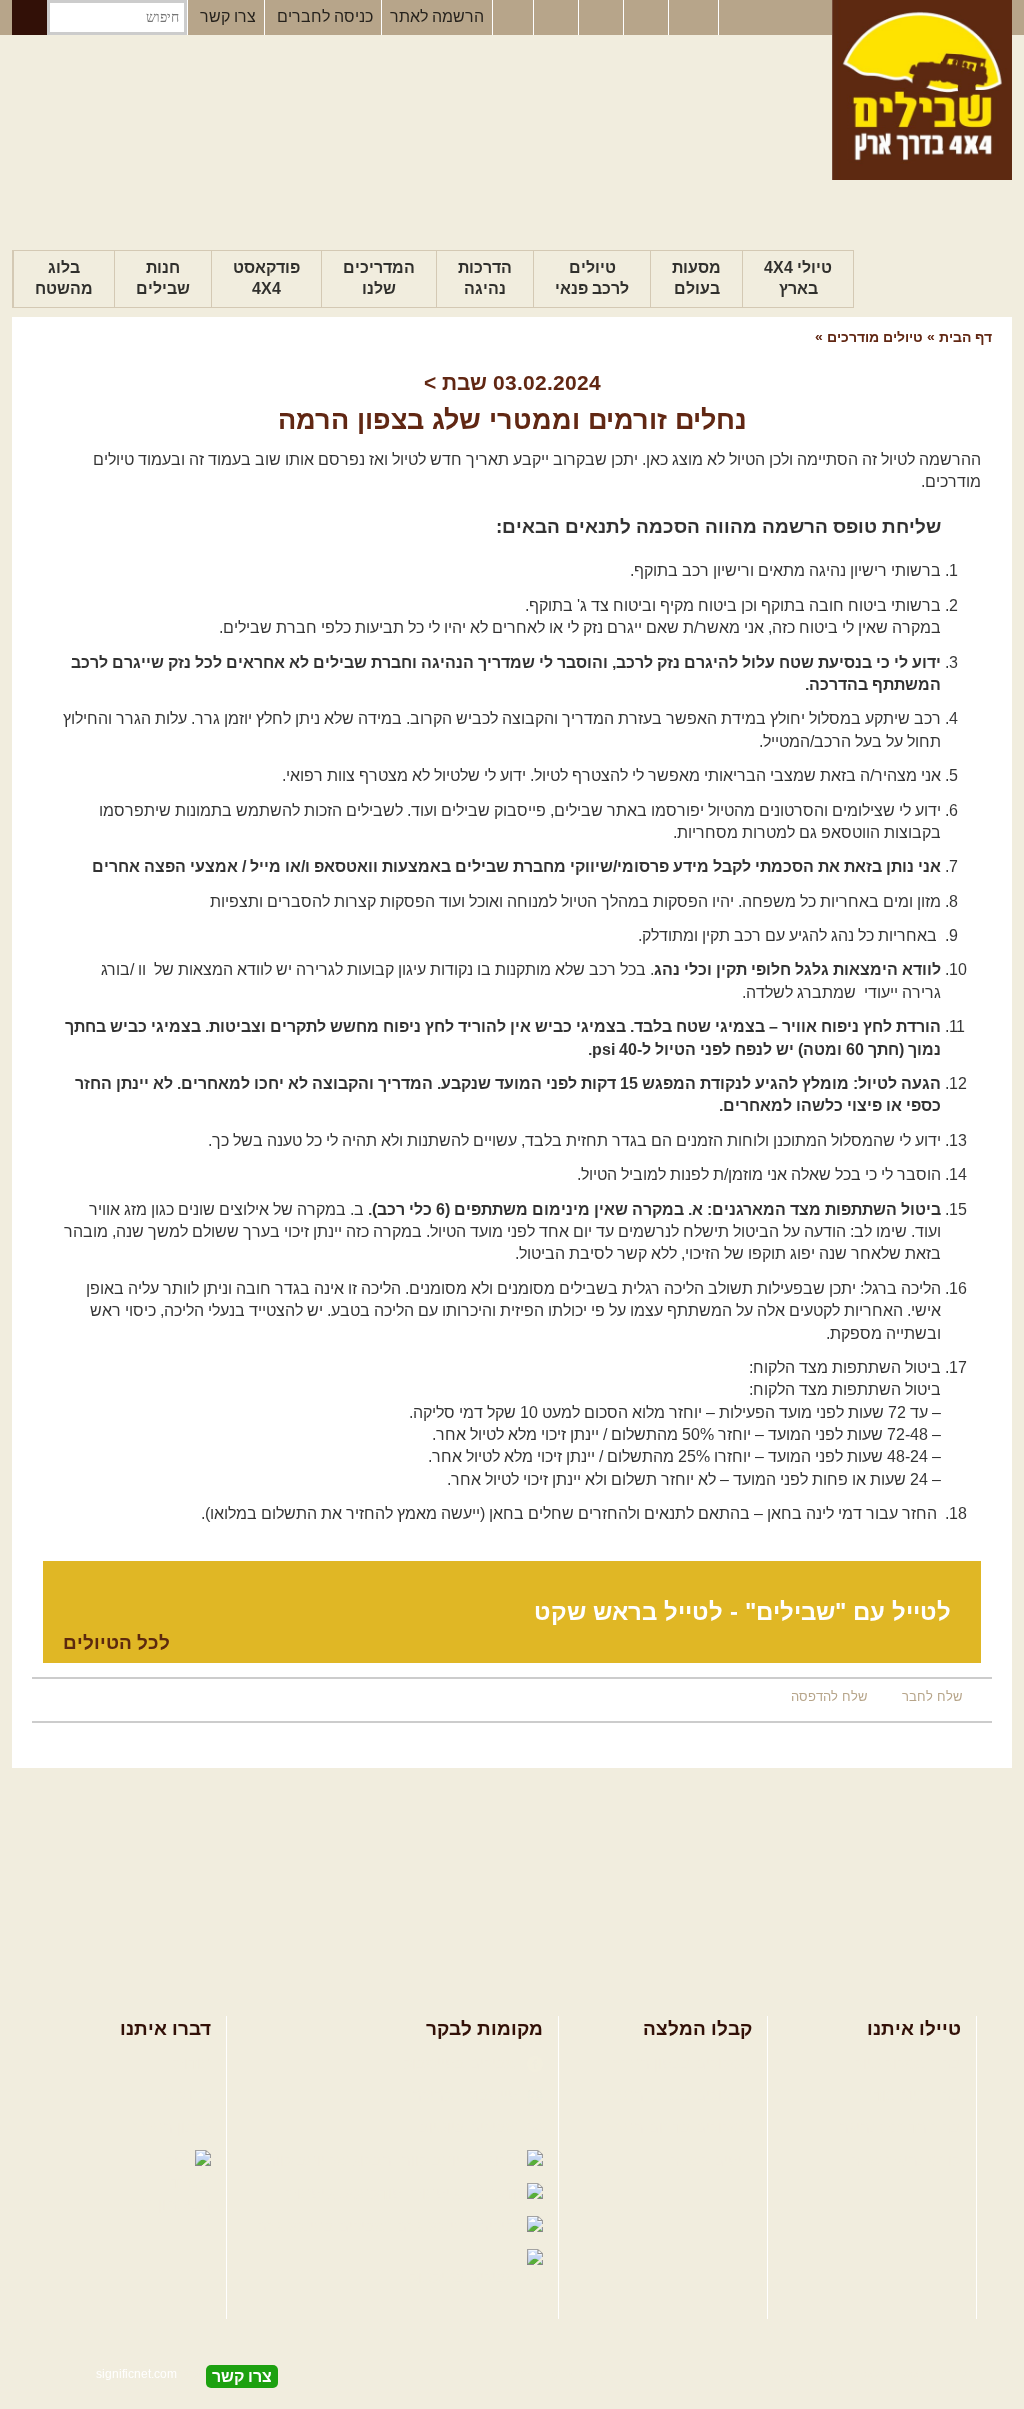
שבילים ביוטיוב (470, 2127)
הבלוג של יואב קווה (331, 2160)
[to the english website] (692, 16)
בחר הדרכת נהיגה (900, 2127)
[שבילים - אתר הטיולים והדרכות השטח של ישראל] (922, 90)
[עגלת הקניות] (648, 18)
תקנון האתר (172, 2127)
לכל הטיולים (116, 1642)
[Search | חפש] (29, 17)
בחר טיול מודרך (908, 2095)
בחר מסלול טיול (908, 2063)
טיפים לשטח (710, 2160)
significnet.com (136, 2374)
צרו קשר (228, 16)
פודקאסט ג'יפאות (346, 2193)
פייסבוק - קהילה (467, 2095)
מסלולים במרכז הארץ (679, 2095)
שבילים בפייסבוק (462, 2063)
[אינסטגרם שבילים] (558, 18)
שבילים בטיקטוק (465, 2277)
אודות (192, 2063)
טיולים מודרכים (873, 337)
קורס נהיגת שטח (905, 2160)
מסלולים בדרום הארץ (679, 2127)
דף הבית (965, 337)
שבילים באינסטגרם (323, 2226)
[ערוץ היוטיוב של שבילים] (603, 18)
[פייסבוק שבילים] (513, 18)
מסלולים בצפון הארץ (682, 2063)
